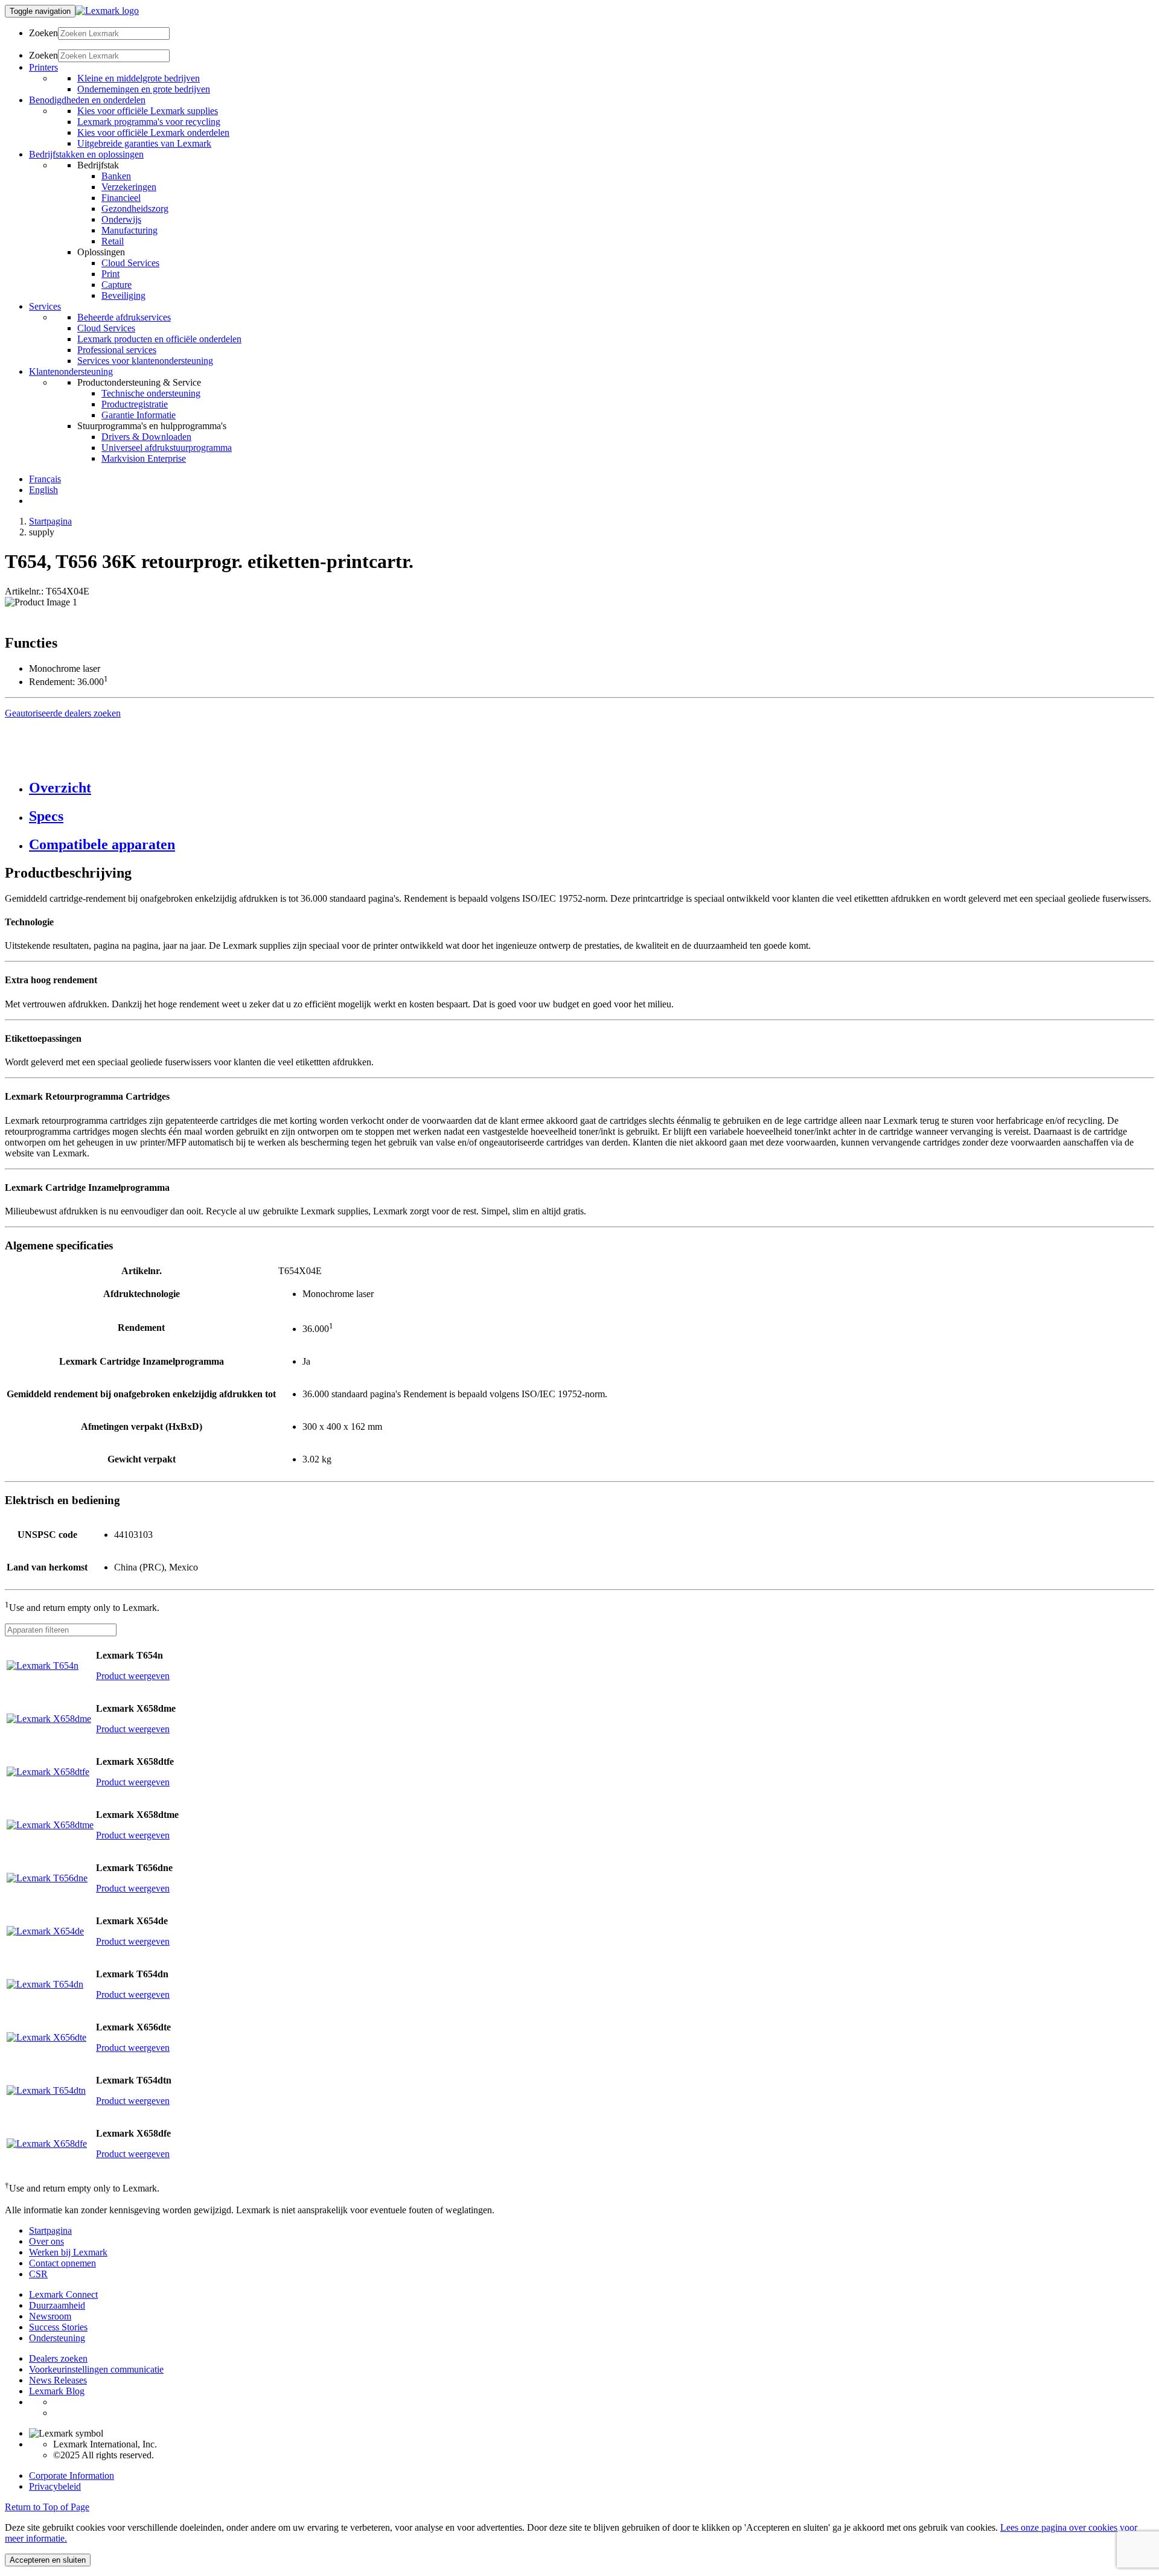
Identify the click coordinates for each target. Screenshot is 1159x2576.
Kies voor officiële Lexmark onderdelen (153, 132)
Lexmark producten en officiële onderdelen (159, 339)
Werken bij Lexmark (68, 2252)
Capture (117, 285)
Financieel (121, 198)
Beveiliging (123, 295)
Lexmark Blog (57, 2391)
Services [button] (45, 306)
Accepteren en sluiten (48, 2560)
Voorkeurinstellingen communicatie (96, 2369)
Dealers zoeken (58, 2358)
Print (110, 274)
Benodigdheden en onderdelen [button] (87, 100)
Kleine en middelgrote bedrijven (139, 78)
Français (45, 479)
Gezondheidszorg (135, 209)
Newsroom (50, 2316)
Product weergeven (133, 1676)
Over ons (46, 2241)
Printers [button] (43, 67)
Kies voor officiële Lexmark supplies (148, 111)
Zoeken (43, 33)
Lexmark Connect (63, 2294)
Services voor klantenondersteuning (145, 361)
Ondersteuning (57, 2338)
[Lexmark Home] (107, 11)
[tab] (592, 788)
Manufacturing (129, 230)
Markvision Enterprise (144, 458)
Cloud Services (130, 263)
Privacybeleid (55, 2486)
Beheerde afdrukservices (124, 317)
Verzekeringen (129, 187)
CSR (38, 2274)
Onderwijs (121, 219)
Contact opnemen (62, 2263)
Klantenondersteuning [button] (71, 371)
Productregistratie (135, 404)
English (43, 490)
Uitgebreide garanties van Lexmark (144, 143)
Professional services (117, 350)
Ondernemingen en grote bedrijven (144, 89)
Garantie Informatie (139, 415)
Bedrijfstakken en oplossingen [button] (86, 154)
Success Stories (58, 2327)
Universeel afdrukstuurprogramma (167, 448)
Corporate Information (72, 2476)
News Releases (58, 2380)
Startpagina (50, 521)
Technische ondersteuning (151, 393)
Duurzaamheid (57, 2305)
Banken (116, 176)
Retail (113, 241)
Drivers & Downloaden (146, 437)
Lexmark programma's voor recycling (149, 122)
